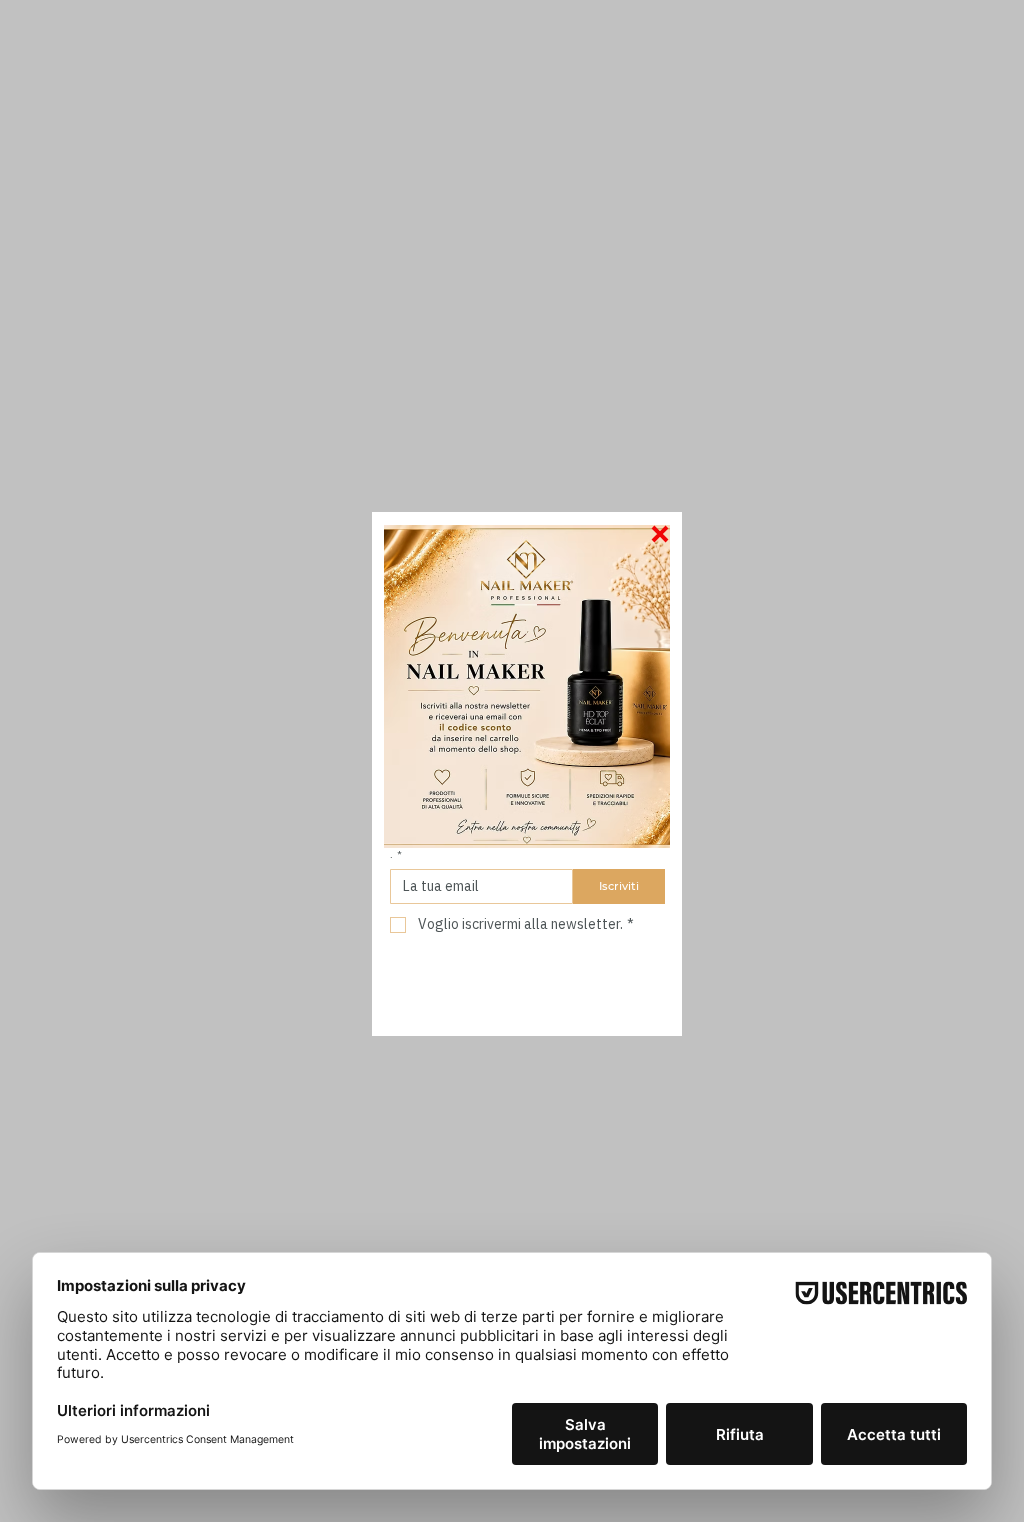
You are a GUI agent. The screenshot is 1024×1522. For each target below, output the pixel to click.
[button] (660, 534)
